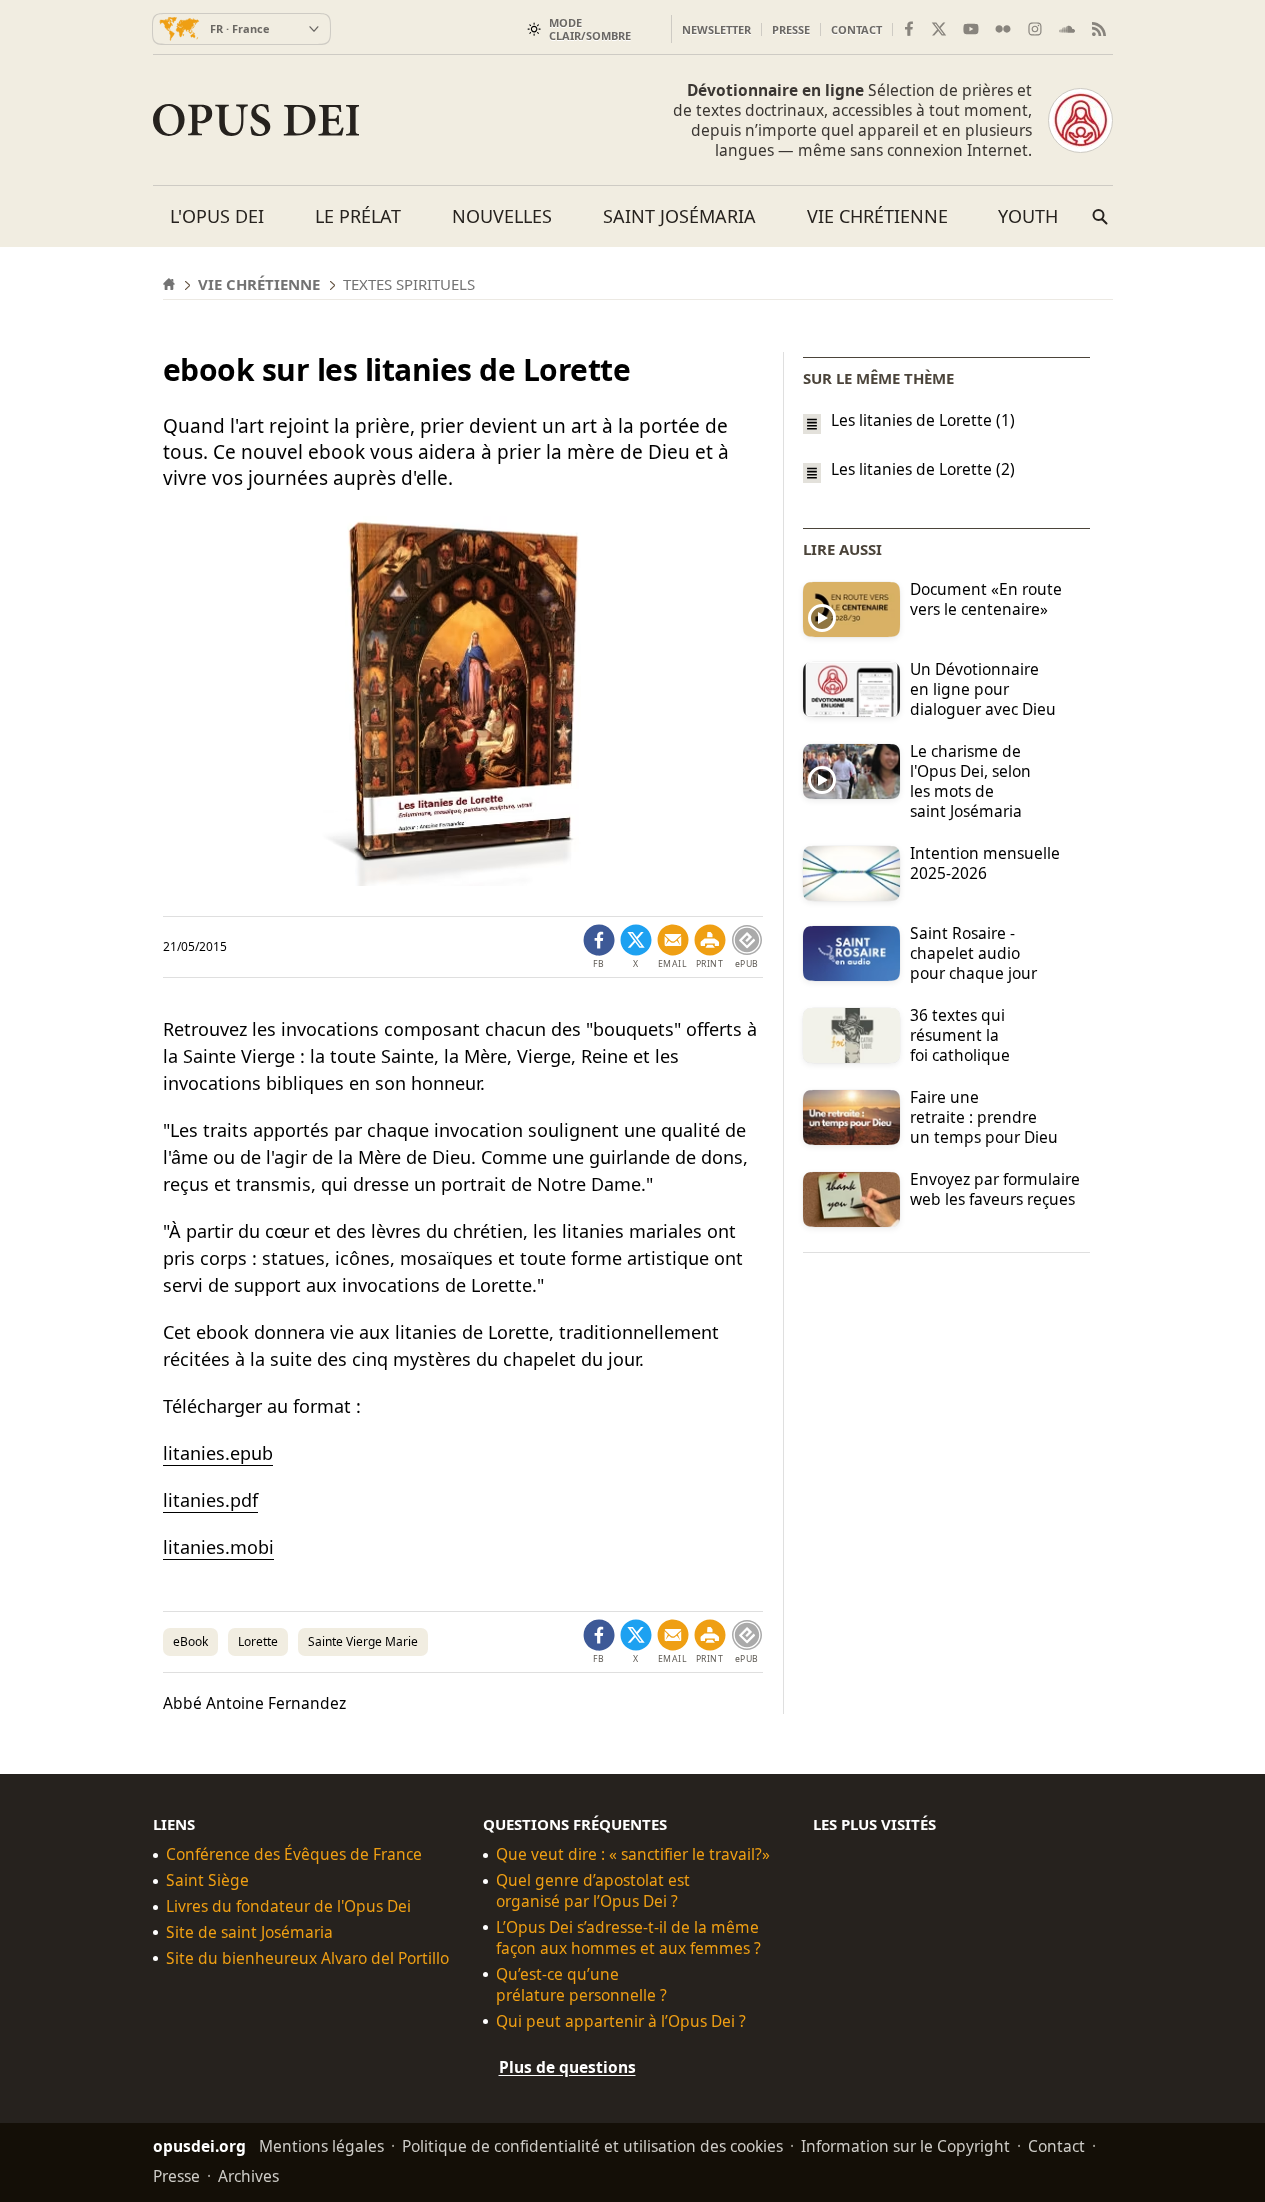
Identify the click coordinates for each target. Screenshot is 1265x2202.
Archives (248, 2175)
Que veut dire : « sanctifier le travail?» (633, 1854)
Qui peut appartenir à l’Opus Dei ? (621, 2021)
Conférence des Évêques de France (294, 1854)
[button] (710, 947)
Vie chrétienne (877, 216)
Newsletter (716, 29)
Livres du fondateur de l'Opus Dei (288, 1906)
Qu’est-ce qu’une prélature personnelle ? (581, 1985)
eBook (190, 1641)
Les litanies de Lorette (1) (923, 420)
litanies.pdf (210, 1500)
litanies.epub (218, 1453)
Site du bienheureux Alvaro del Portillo (307, 1958)
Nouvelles (502, 216)
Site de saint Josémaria (249, 1932)
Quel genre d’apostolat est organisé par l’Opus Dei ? (593, 1891)
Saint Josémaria (679, 216)
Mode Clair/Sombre (590, 29)
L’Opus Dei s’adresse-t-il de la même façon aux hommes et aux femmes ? (628, 1938)
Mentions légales (321, 2145)
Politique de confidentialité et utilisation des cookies (592, 2145)
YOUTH (1028, 216)
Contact (856, 29)
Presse (791, 29)
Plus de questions (567, 2067)
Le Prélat (358, 216)
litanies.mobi (218, 1547)
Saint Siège (207, 1880)
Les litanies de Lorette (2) (923, 469)
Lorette (258, 1641)
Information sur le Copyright (905, 2145)
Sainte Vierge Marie (363, 1641)
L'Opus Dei (217, 216)
